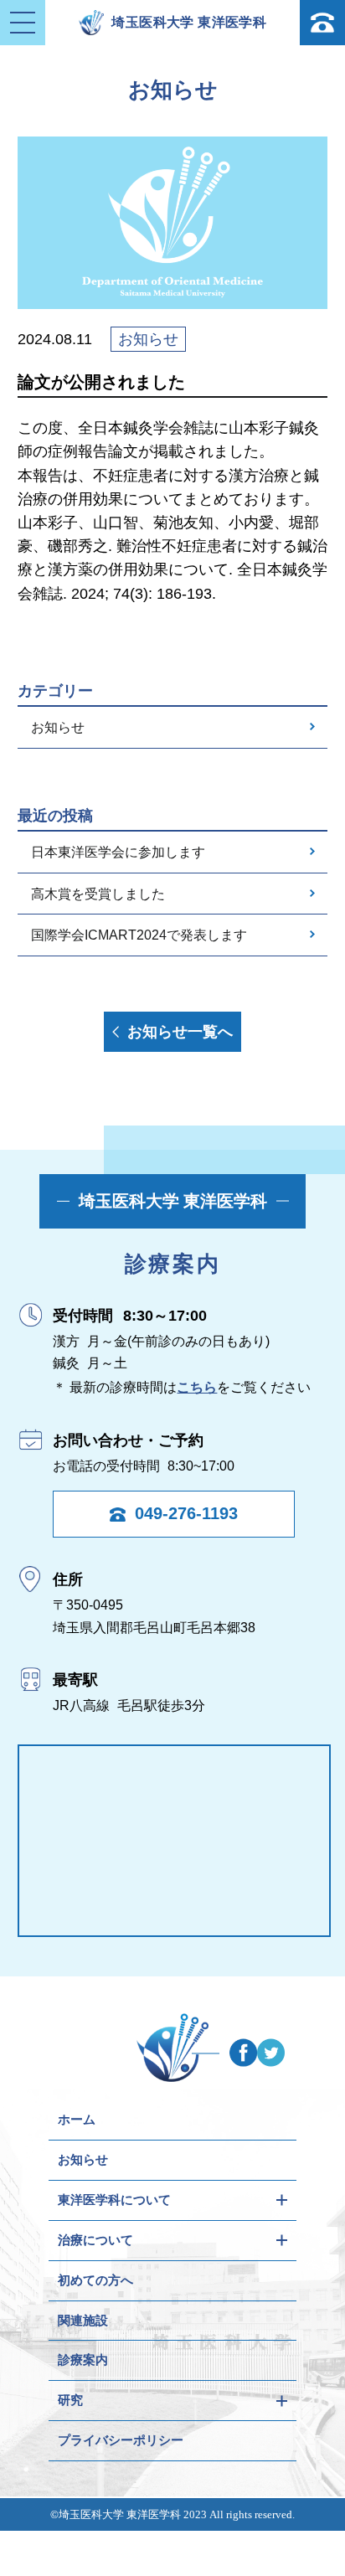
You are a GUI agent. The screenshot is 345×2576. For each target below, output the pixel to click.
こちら (197, 1387)
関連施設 (83, 2320)
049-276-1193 (186, 1513)
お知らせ (58, 727)
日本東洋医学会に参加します (118, 852)
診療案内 (83, 2360)
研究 (70, 2400)
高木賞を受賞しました (98, 894)
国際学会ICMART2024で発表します (139, 935)
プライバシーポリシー (121, 2440)
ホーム (77, 2119)
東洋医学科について (114, 2200)
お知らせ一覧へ (180, 1032)
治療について (95, 2240)
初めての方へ (95, 2280)
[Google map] (175, 1841)
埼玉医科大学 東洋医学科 (189, 22)
